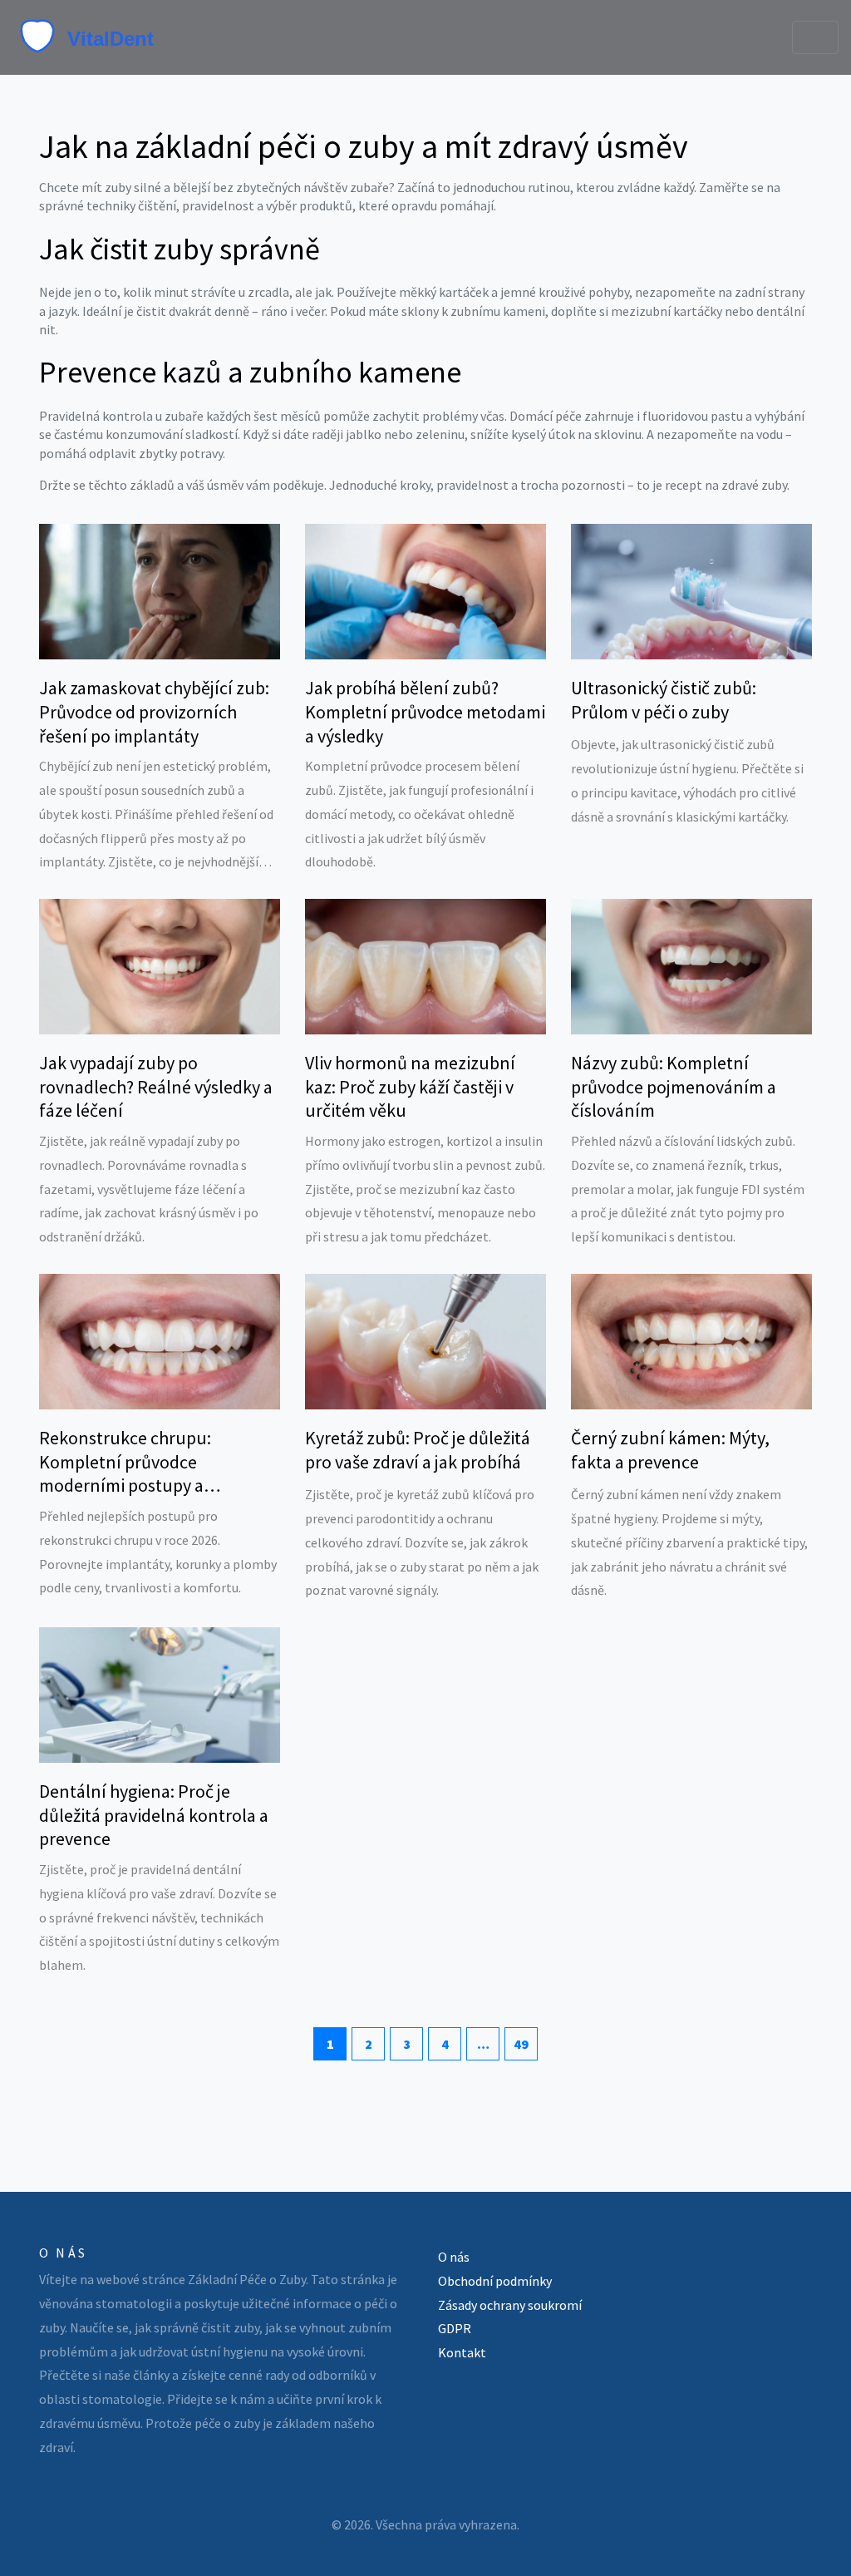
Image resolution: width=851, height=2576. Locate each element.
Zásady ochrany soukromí (510, 2305)
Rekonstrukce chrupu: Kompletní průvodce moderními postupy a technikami (125, 1462)
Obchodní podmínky (495, 2281)
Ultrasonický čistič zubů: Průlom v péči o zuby (664, 700)
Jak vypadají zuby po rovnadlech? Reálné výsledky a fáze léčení (156, 1086)
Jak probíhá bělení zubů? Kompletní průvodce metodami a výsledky (425, 711)
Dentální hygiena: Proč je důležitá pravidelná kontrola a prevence (154, 1815)
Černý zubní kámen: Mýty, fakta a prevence (670, 1450)
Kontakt (462, 2352)
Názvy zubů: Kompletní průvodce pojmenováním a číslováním (674, 1086)
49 (521, 2044)
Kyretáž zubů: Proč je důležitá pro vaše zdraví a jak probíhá (418, 1450)
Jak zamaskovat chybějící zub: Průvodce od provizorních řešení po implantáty (154, 711)
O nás (454, 2257)
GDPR (455, 2328)
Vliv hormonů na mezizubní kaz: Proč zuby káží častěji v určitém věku (410, 1086)
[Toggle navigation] (815, 37)
